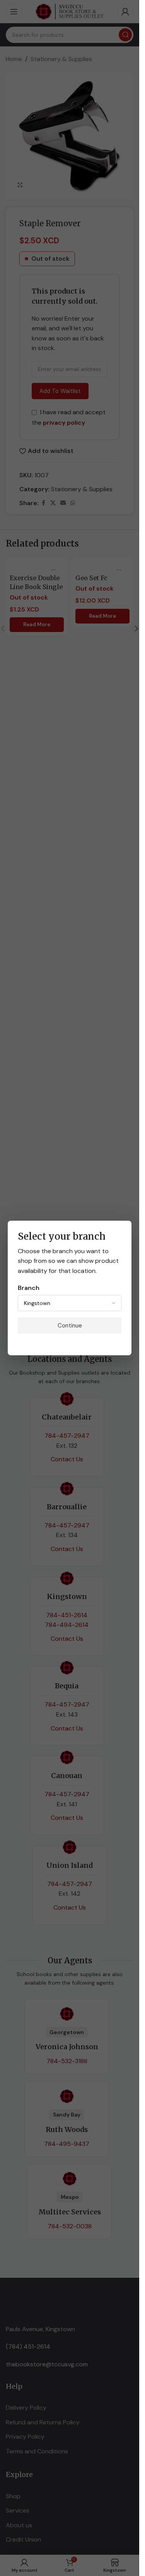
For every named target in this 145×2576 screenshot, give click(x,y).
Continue (70, 1326)
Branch (29, 1288)
